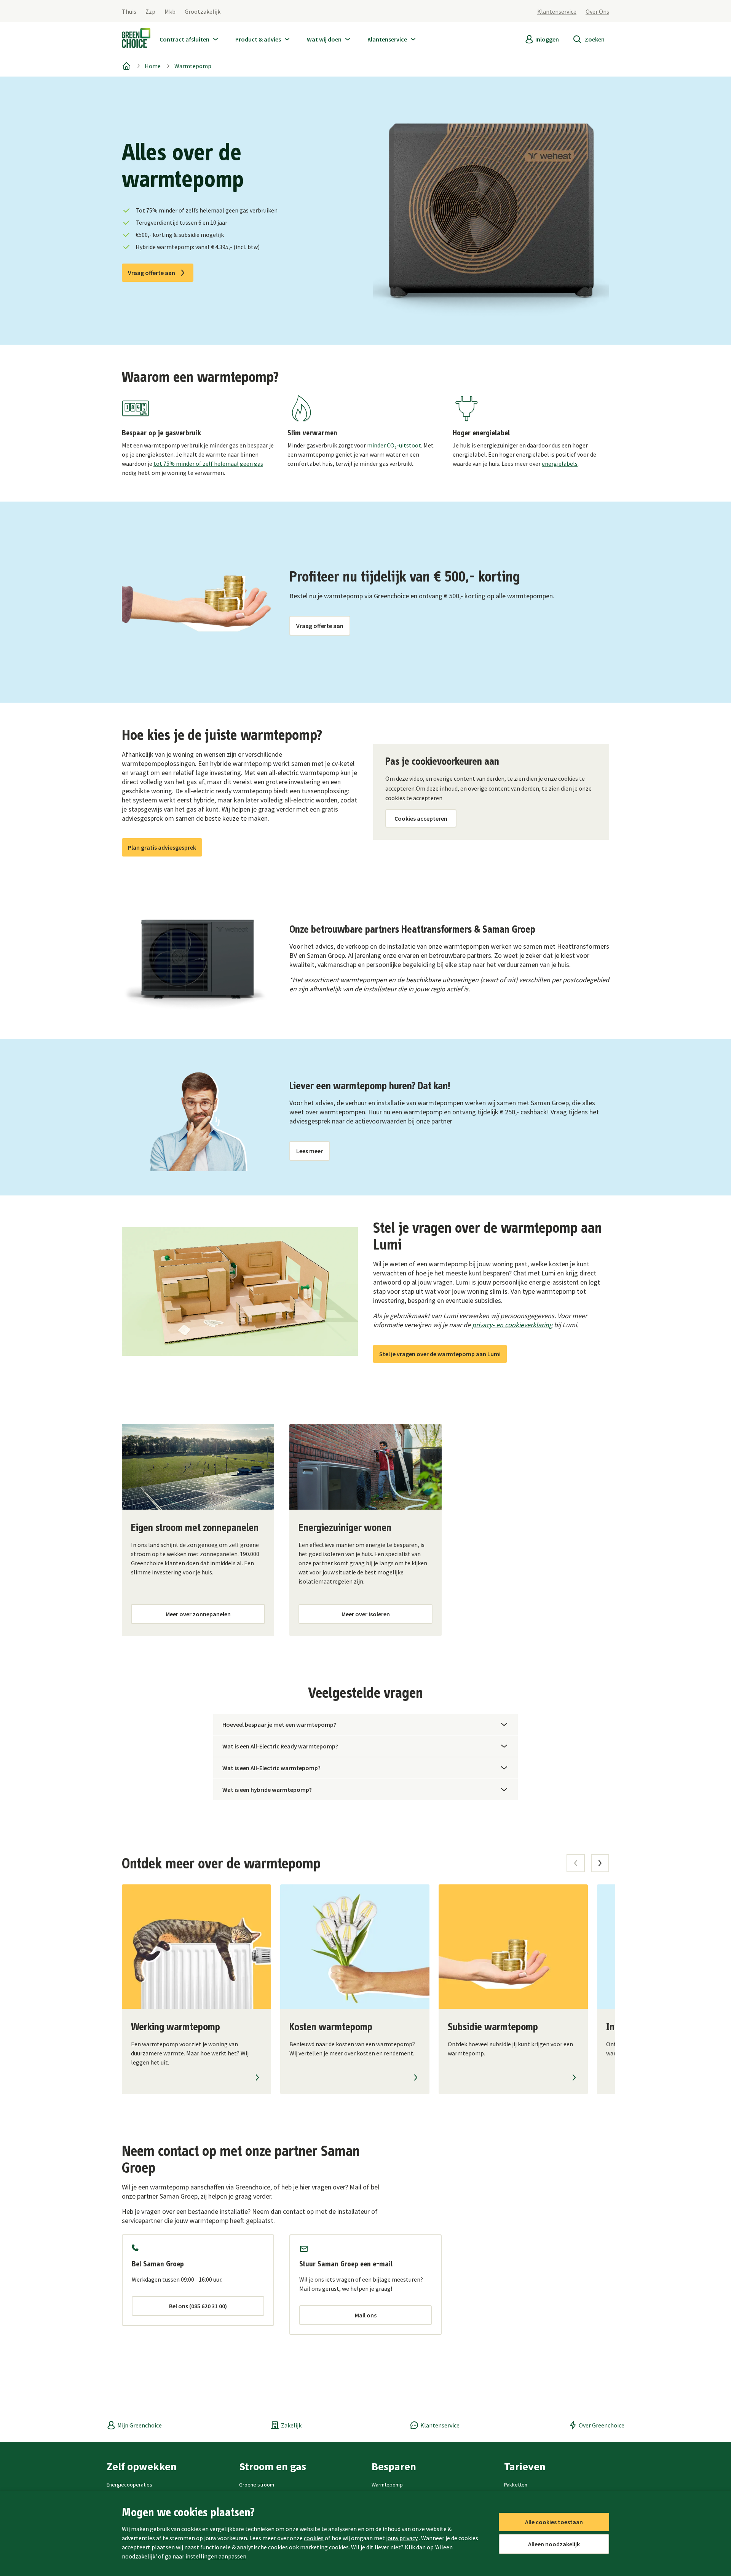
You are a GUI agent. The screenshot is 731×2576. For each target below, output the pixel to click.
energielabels (560, 463)
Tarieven (525, 2466)
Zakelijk (291, 2425)
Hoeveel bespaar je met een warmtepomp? (279, 1724)
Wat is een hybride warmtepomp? (267, 1790)
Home (153, 66)
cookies (314, 2538)
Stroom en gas (273, 2466)
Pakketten (516, 2485)
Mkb (170, 11)
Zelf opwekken (142, 2466)
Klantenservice (557, 11)
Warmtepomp (193, 66)
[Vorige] (576, 1863)
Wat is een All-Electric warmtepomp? (271, 1768)
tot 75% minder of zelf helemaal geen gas (208, 463)
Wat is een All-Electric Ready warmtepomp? (280, 1746)
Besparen (394, 2466)
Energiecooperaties (129, 2485)
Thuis (129, 11)
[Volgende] (600, 1863)
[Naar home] (136, 40)
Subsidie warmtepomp (493, 2027)
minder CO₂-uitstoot (394, 445)
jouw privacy (402, 2538)
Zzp (150, 11)
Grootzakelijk (203, 11)
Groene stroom (257, 2485)
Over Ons (597, 11)
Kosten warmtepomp (331, 2027)
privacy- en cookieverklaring (512, 1325)
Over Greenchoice (602, 2425)
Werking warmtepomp (176, 2027)
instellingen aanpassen (216, 2556)
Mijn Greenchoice (140, 2425)
